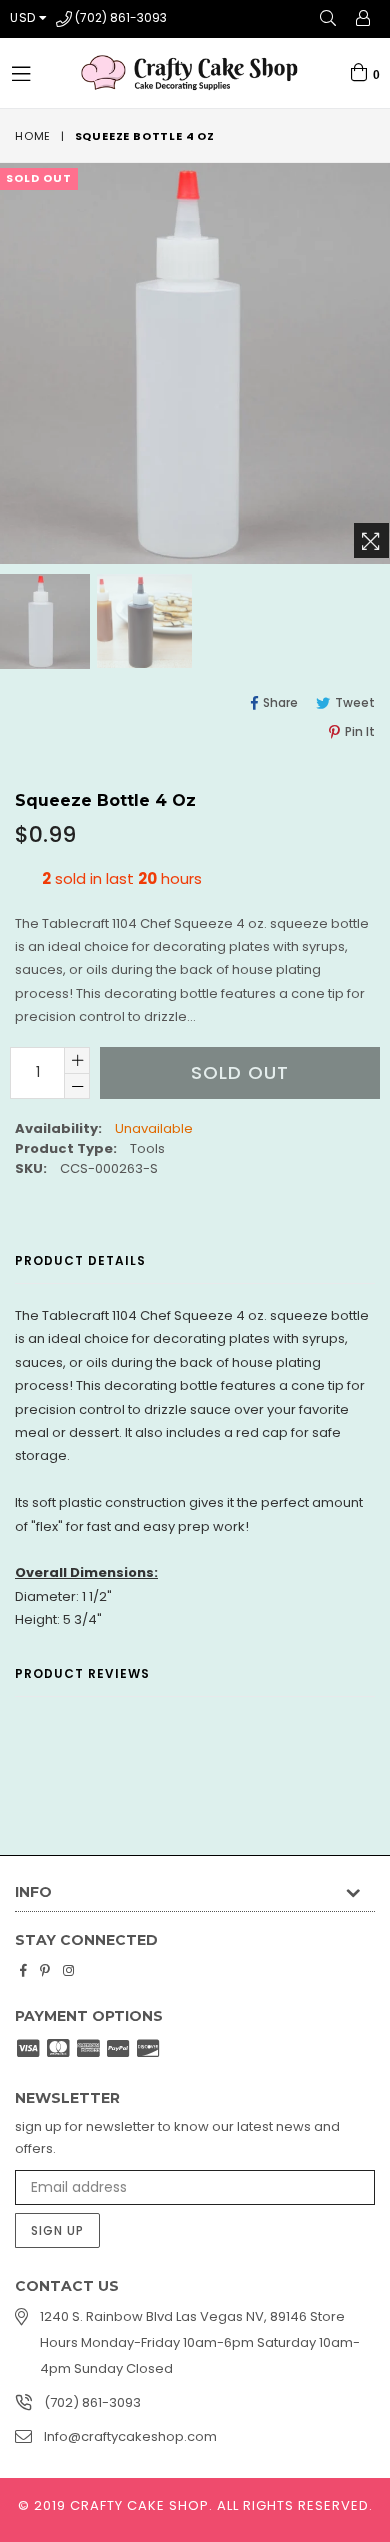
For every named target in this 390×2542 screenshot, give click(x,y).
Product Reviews (82, 1673)
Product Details (80, 1260)
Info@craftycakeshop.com (130, 2436)
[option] (143, 621)
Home (33, 136)
